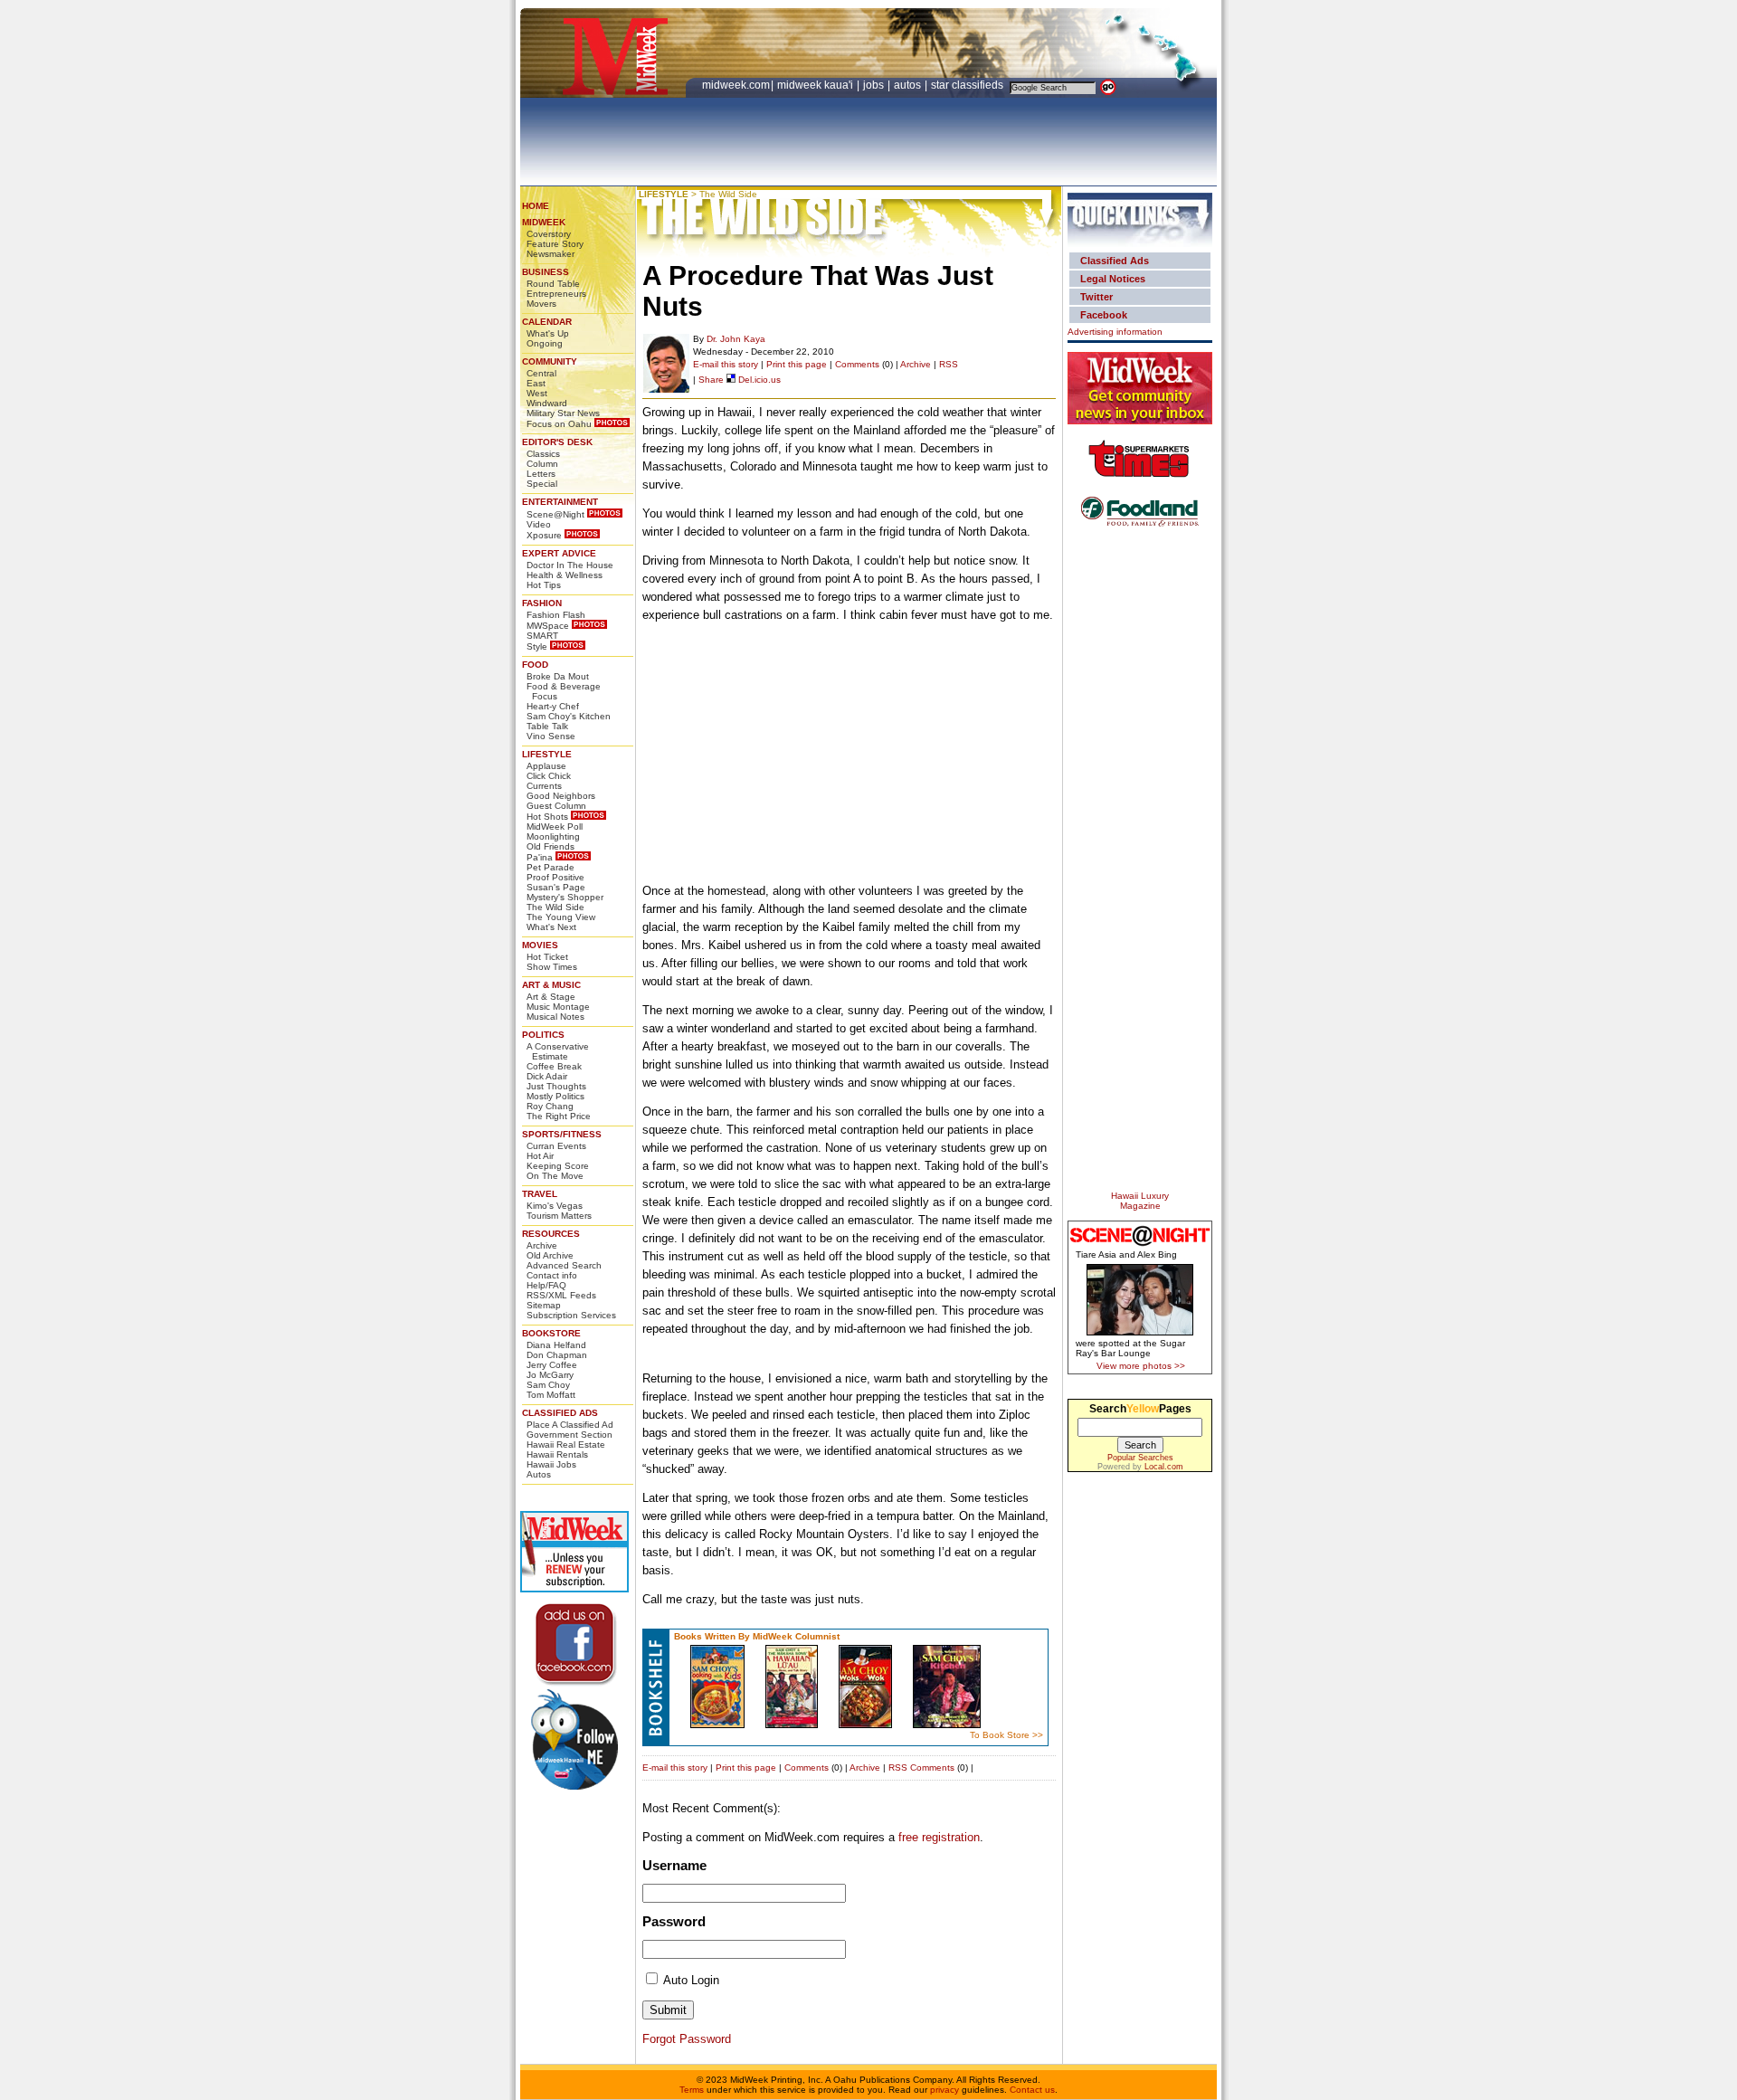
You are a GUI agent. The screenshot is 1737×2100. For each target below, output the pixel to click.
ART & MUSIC (551, 985)
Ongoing (545, 343)
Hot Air (540, 1156)
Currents (544, 786)
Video (539, 524)
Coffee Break (554, 1066)
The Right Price (559, 1116)
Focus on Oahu (559, 424)
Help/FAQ (546, 1285)
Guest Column (556, 806)
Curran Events (556, 1146)
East (536, 383)
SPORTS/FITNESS (562, 1134)
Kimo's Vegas (555, 1206)
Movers (541, 304)
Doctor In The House (570, 565)
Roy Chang (550, 1106)
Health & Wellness (565, 575)
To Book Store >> (1006, 1735)
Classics (543, 454)
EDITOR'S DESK (557, 442)
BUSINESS (546, 272)
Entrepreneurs (556, 294)
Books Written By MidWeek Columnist (757, 1636)
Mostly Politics (555, 1096)
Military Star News (563, 413)
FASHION (542, 603)
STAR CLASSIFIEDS (968, 85)
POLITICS (543, 1035)
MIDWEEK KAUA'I (815, 85)
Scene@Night (555, 514)
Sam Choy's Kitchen (569, 716)
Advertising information (1115, 332)
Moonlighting (553, 836)
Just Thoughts (556, 1086)
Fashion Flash (556, 615)
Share (711, 380)
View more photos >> (1141, 1366)
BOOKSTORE (551, 1333)
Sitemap (544, 1305)
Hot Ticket (547, 957)
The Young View (561, 917)
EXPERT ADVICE (559, 553)
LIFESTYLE (547, 754)
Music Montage (558, 1007)
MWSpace (548, 626)
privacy (944, 2090)
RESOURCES (551, 1234)
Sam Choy (548, 1385)
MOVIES (540, 945)
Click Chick (549, 776)
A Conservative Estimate (558, 1051)
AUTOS (909, 85)
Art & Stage (551, 997)
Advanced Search (564, 1265)
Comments (857, 364)
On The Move (555, 1176)
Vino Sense (551, 736)
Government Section (570, 1435)
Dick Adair (547, 1076)
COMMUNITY (550, 361)
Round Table (553, 284)
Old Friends (551, 846)
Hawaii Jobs (551, 1464)
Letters (541, 474)
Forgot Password (687, 2039)
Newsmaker (551, 254)
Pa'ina (540, 857)
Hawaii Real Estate (566, 1444)
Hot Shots (547, 817)
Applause (546, 766)
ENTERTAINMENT (560, 502)
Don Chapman (557, 1355)
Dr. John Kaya (736, 339)
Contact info (552, 1275)
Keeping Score (558, 1166)
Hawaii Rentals (557, 1454)
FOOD (535, 665)
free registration (939, 1837)
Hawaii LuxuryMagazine (1140, 1201)
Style (537, 646)
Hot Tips (544, 585)
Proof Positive (555, 877)
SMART (542, 636)
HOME (536, 206)
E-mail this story (726, 364)
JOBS (875, 85)
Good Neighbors (561, 796)
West (537, 393)
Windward (547, 403)
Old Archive (550, 1255)
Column (542, 464)
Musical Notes (555, 1017)
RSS (949, 364)
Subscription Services (571, 1315)
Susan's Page (556, 887)
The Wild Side (555, 907)
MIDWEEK (544, 222)
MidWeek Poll (555, 827)
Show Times (552, 967)
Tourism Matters (559, 1216)
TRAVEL (540, 1194)
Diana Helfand (556, 1345)
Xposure (544, 535)
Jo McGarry (550, 1375)
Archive (542, 1245)
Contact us (1032, 2090)
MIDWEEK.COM (736, 85)
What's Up (548, 333)
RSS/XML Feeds (561, 1295)
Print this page (797, 364)
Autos (539, 1474)
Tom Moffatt (551, 1395)
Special (542, 484)
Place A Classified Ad (570, 1425)
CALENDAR (547, 322)
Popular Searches (1140, 1458)
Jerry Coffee (552, 1365)
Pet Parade (551, 867)
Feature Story (555, 244)
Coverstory (549, 234)
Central (541, 373)
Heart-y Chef (553, 706)
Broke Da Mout (558, 676)
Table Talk (547, 726)
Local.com (1164, 1467)
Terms (692, 2090)
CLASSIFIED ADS (560, 1413)
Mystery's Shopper (565, 897)
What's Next (551, 927)
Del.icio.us (758, 380)
